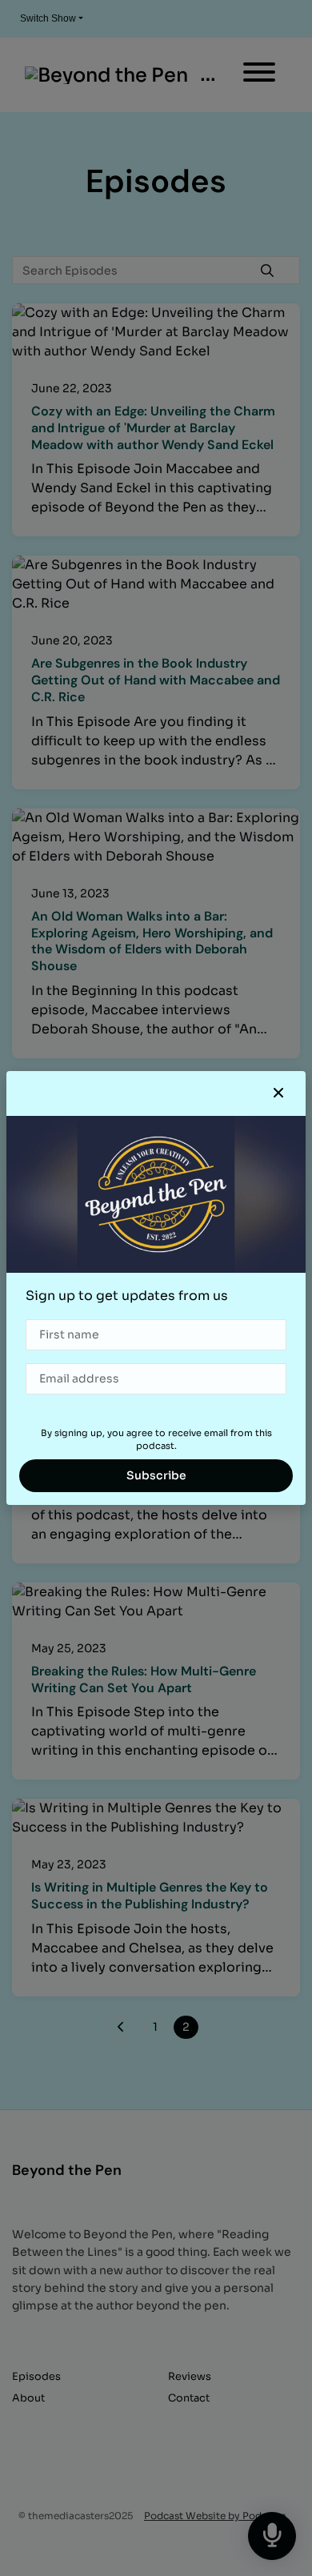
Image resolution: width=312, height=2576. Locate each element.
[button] (278, 1093)
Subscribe (156, 1475)
